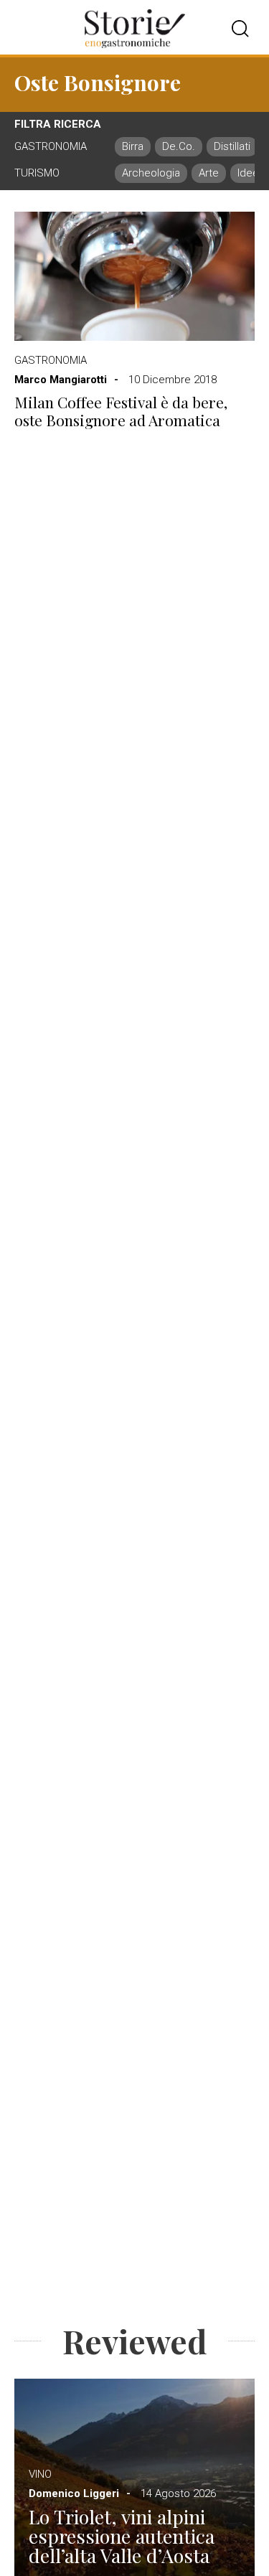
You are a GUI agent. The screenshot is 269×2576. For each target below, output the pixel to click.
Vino (40, 2474)
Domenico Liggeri (74, 2493)
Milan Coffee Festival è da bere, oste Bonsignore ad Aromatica (121, 411)
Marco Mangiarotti (61, 380)
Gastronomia (51, 360)
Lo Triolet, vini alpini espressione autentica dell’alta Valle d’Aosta (122, 2536)
